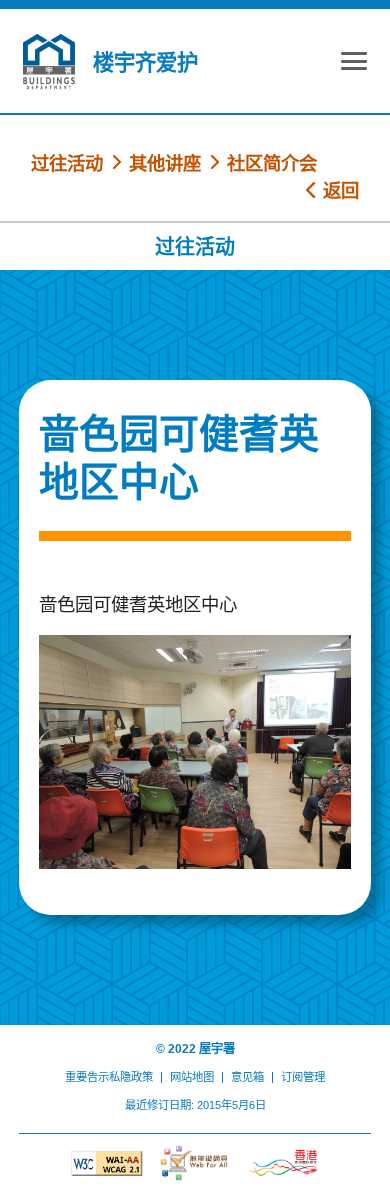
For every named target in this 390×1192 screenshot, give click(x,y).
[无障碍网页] (195, 1163)
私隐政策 (131, 1077)
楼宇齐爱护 (145, 63)
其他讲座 (165, 163)
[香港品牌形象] (283, 1162)
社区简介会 (272, 163)
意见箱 (247, 1077)
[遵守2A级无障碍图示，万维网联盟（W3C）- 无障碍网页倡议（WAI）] (107, 1163)
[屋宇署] (49, 61)
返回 (338, 190)
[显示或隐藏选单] (354, 64)
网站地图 (192, 1077)
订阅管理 (303, 1077)
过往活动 (67, 163)
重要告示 (87, 1077)
